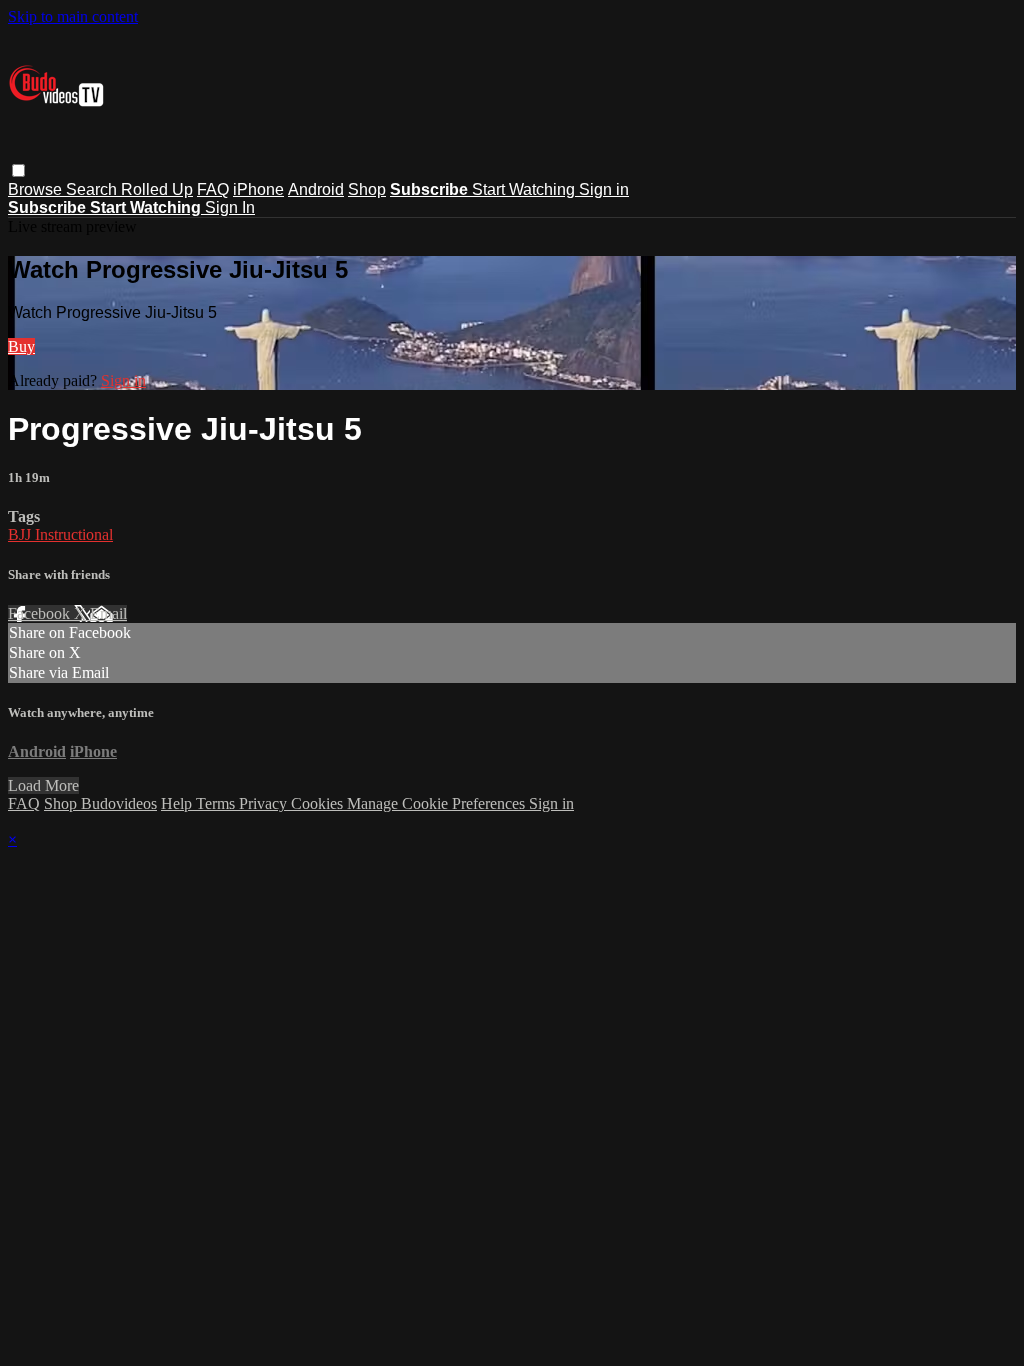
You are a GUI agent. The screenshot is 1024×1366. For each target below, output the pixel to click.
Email (108, 613)
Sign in (604, 189)
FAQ (213, 189)
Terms (217, 803)
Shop (367, 189)
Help (178, 803)
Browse (37, 189)
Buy (21, 346)
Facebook (41, 613)
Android (316, 189)
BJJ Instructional (60, 534)
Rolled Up (157, 189)
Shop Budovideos (100, 803)
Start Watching (525, 189)
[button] (18, 170)
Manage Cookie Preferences (438, 803)
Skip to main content (73, 16)
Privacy (265, 803)
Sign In (230, 207)
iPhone (258, 189)
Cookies (319, 803)
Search (93, 189)
